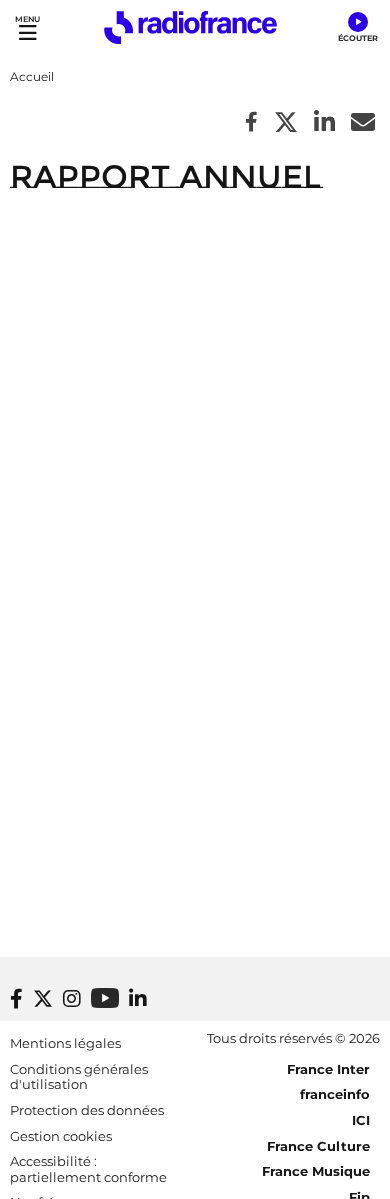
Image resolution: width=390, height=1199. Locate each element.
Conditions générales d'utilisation (79, 1077)
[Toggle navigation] (27, 27)
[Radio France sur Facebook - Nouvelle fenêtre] (16, 999)
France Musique (316, 1171)
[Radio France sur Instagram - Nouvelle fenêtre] (72, 999)
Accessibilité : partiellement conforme (88, 1169)
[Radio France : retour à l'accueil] (190, 27)
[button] (357, 28)
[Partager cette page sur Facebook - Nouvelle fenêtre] (251, 123)
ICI (361, 1120)
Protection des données (87, 1110)
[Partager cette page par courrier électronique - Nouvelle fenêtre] (363, 123)
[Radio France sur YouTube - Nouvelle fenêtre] (105, 997)
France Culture (318, 1146)
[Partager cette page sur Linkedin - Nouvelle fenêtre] (324, 123)
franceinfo (335, 1094)
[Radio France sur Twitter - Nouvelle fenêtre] (43, 999)
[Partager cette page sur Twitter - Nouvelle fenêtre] (286, 123)
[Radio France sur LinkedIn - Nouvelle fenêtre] (138, 999)
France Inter (328, 1069)
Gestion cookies (61, 1136)
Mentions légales (65, 1043)
